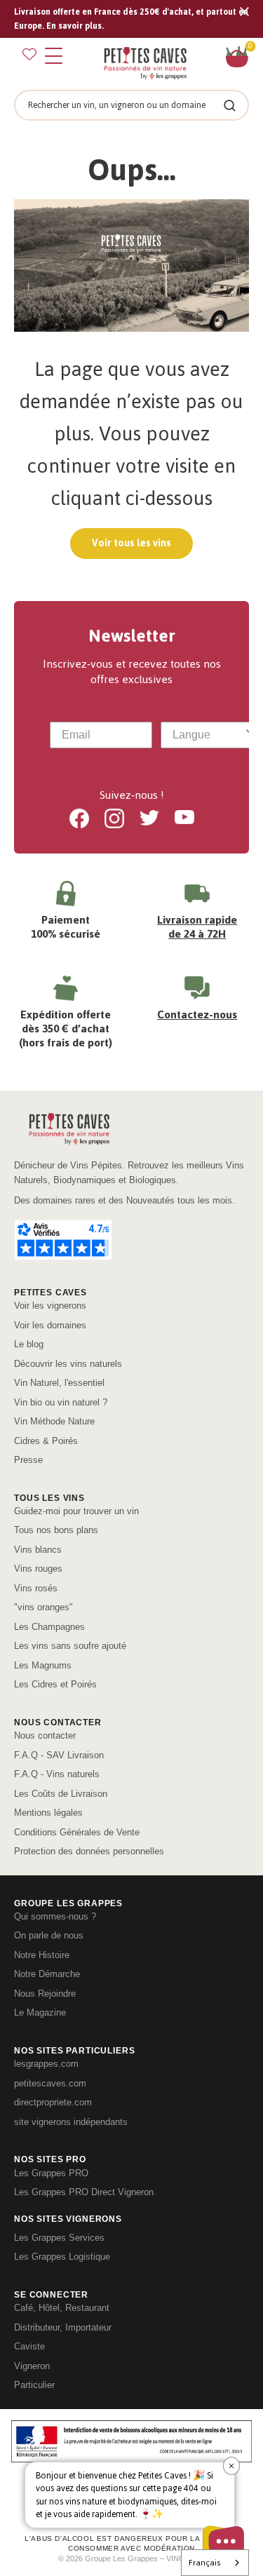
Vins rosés (36, 1588)
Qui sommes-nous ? (55, 1916)
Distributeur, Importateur (63, 2327)
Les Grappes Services (59, 2238)
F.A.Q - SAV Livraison (59, 1755)
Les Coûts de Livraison (61, 1794)
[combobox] (208, 735)
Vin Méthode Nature (54, 1421)
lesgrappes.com (46, 2064)
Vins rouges (38, 1569)
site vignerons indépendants (71, 2122)
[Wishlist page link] (29, 54)
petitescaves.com (50, 2083)
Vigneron (32, 2366)
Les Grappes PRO (51, 2173)
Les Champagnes (49, 1627)
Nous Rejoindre (45, 1994)
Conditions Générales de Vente (77, 1832)
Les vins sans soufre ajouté (70, 1646)
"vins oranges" (43, 1607)
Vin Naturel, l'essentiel (59, 1383)
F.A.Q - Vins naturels (57, 1774)
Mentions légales (48, 1813)
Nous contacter (45, 1735)
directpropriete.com (53, 2102)
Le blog (29, 1344)
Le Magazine (40, 2012)
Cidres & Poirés (46, 1441)
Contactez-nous (197, 1014)
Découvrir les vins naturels (68, 1364)
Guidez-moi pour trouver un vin (76, 1511)
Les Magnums (43, 1665)
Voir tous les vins (131, 543)
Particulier (34, 2385)
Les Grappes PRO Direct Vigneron (84, 2192)
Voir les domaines (50, 1325)
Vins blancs (38, 1550)
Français (204, 2563)
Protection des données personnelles (89, 1851)
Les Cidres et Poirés (55, 1684)
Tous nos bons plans (56, 1530)
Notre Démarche (47, 1974)
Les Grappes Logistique (62, 2257)
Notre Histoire (42, 1955)
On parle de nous (49, 1935)
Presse (28, 1460)
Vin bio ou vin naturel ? (61, 1402)
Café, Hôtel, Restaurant (62, 2308)
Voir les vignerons (50, 1306)
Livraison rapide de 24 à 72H (197, 927)
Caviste (29, 2346)
